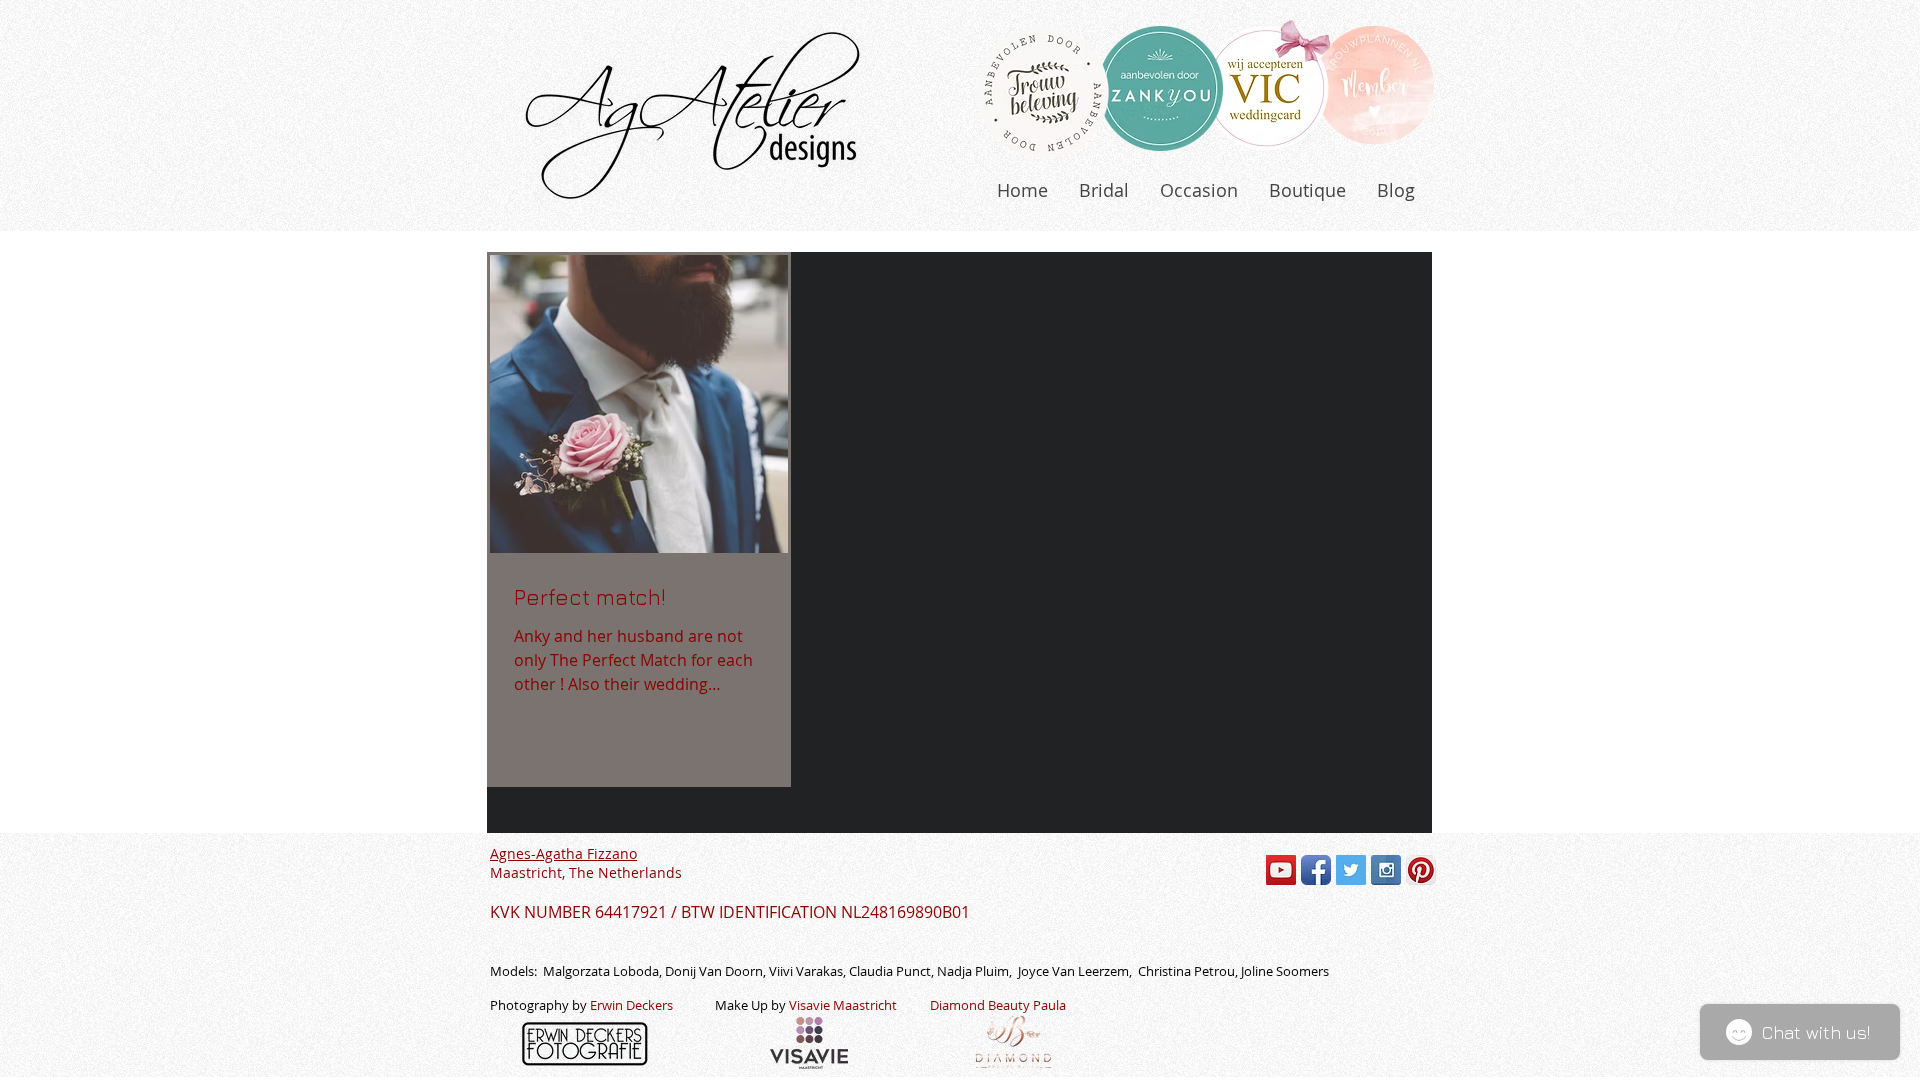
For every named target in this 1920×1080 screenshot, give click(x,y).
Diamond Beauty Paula (998, 1005)
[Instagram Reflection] (1386, 870)
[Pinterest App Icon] (1421, 870)
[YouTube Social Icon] (1281, 870)
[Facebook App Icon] (1316, 870)
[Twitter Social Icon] (1351, 870)
